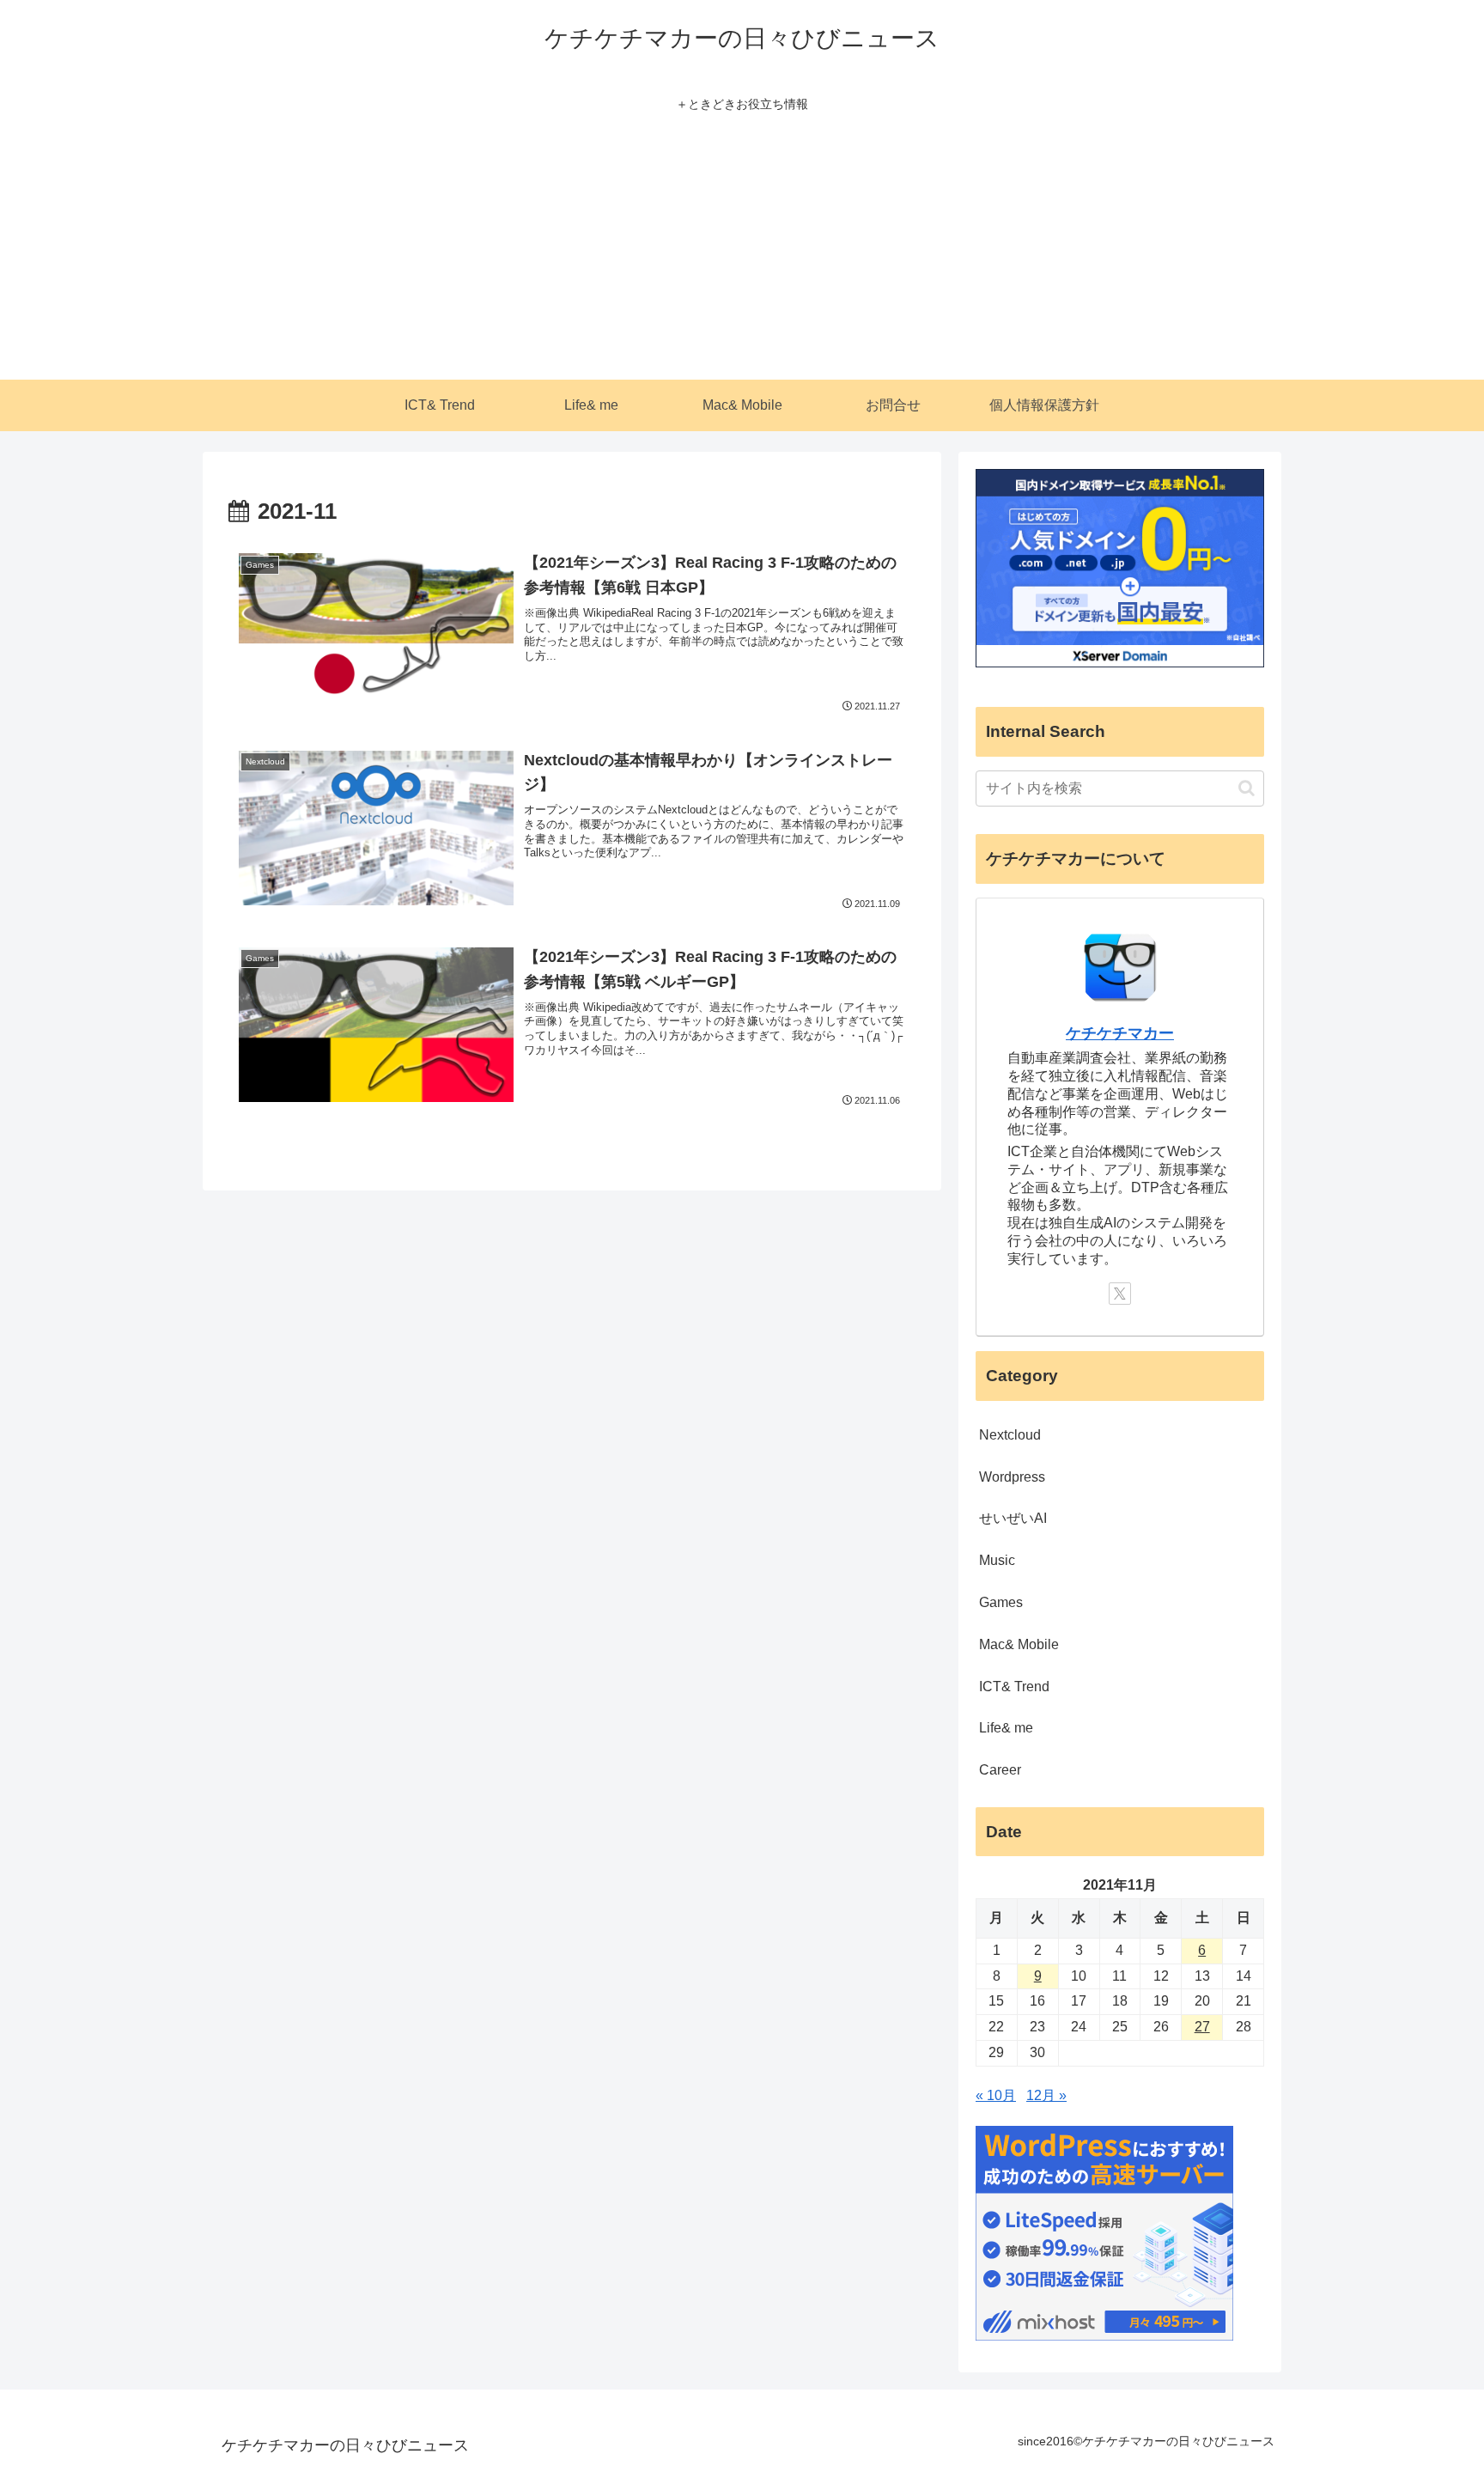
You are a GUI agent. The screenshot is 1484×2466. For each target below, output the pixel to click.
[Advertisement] (742, 251)
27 (1202, 2027)
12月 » (1046, 2095)
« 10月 (996, 2095)
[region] (223, 2341)
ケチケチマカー (1120, 1033)
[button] (1247, 788)
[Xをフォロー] (1120, 1294)
